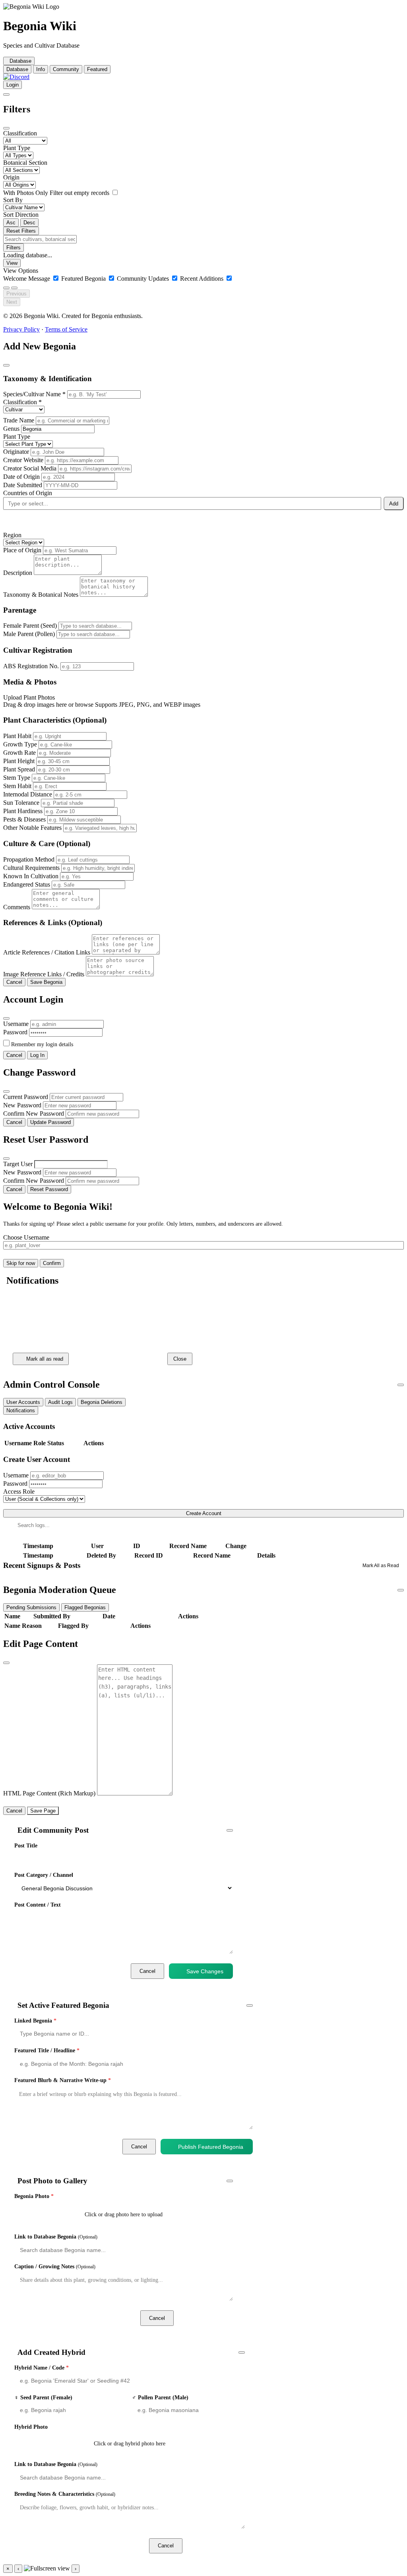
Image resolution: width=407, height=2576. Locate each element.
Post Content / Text (38, 1905)
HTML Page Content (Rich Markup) (49, 1793)
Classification (20, 133)
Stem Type (17, 778)
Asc (11, 223)
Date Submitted (23, 485)
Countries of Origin (28, 493)
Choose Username (26, 1237)
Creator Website (23, 460)
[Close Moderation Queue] (401, 1590)
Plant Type (17, 148)
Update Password (50, 1122)
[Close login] (6, 1018)
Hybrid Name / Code (42, 2368)
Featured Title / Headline (47, 2051)
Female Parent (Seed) (30, 626)
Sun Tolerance (21, 803)
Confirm (52, 1263)
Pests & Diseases (24, 819)
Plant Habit (17, 736)
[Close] (9, 1300)
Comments (17, 907)
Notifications (21, 1410)
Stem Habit (17, 786)
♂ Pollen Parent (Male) (160, 2398)
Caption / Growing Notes (55, 2267)
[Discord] (16, 77)
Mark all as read (45, 1359)
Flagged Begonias (85, 1607)
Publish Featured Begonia (211, 2147)
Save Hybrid (220, 2546)
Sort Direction (21, 215)
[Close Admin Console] (401, 1385)
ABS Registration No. (31, 666)
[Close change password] (6, 1091)
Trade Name (19, 420)
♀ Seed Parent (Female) (43, 2398)
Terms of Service (66, 329)
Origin (11, 177)
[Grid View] (6, 288)
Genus (11, 429)
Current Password (26, 1097)
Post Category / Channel (44, 1875)
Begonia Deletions (102, 1402)
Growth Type (20, 744)
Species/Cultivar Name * (34, 394)
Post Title (26, 1846)
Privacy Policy (21, 329)
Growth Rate (19, 753)
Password (15, 1032)
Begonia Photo (34, 2196)
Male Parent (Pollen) (29, 634)
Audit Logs (60, 1402)
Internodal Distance (28, 794)
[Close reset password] (6, 1159)
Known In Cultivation (31, 876)
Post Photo (210, 2318)
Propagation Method (29, 859)
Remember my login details (42, 1044)
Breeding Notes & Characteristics (65, 2494)
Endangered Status (27, 884)
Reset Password (49, 1189)
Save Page (43, 1811)
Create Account (204, 1513)
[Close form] (6, 365)
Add (394, 504)
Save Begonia (46, 982)
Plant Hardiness (23, 811)
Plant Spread (19, 769)
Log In (37, 1055)
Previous (16, 294)
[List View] (14, 288)
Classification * (22, 402)
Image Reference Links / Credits (44, 974)
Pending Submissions (31, 1607)
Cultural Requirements (31, 868)
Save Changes (205, 1971)
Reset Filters (21, 231)
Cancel (14, 982)
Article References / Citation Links (47, 952)
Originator (16, 452)
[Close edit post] (230, 1830)
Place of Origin (22, 550)
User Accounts (23, 1402)
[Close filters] (6, 128)
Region (12, 535)
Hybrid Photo (31, 2427)
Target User (18, 1164)
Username (16, 1024)
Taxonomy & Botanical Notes (41, 595)
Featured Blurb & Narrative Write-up (63, 2080)
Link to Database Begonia (56, 2237)
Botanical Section (25, 163)
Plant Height (19, 761)
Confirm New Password (34, 1114)
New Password (22, 1105)
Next (12, 302)
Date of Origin (21, 477)
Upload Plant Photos (29, 697)
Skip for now (21, 1263)
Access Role (19, 1491)
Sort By (13, 200)
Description (18, 573)
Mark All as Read (381, 1566)
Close (180, 1359)
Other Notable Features (32, 828)
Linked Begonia (35, 2021)
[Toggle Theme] (6, 94)
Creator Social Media (30, 468)
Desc (29, 223)
